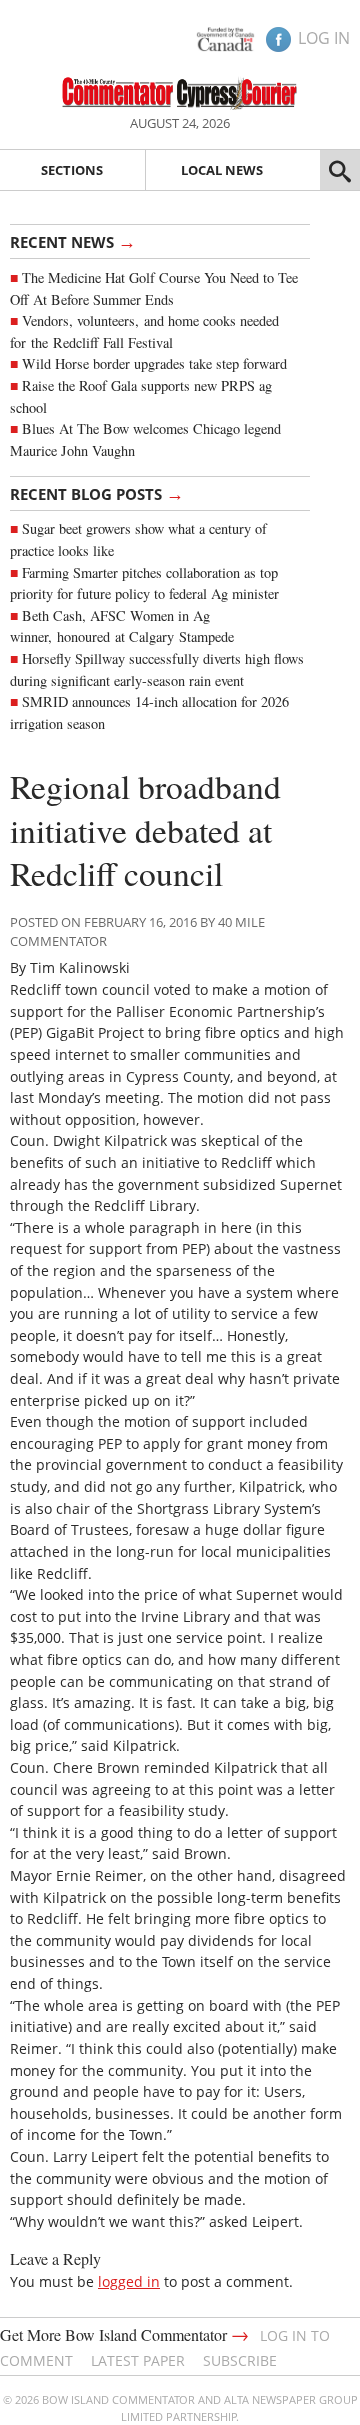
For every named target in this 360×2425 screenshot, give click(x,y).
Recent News (73, 241)
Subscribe (240, 2360)
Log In (324, 38)
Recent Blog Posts (97, 493)
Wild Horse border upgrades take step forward (154, 363)
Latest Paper (138, 2360)
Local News (222, 170)
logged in (129, 2281)
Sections (72, 170)
